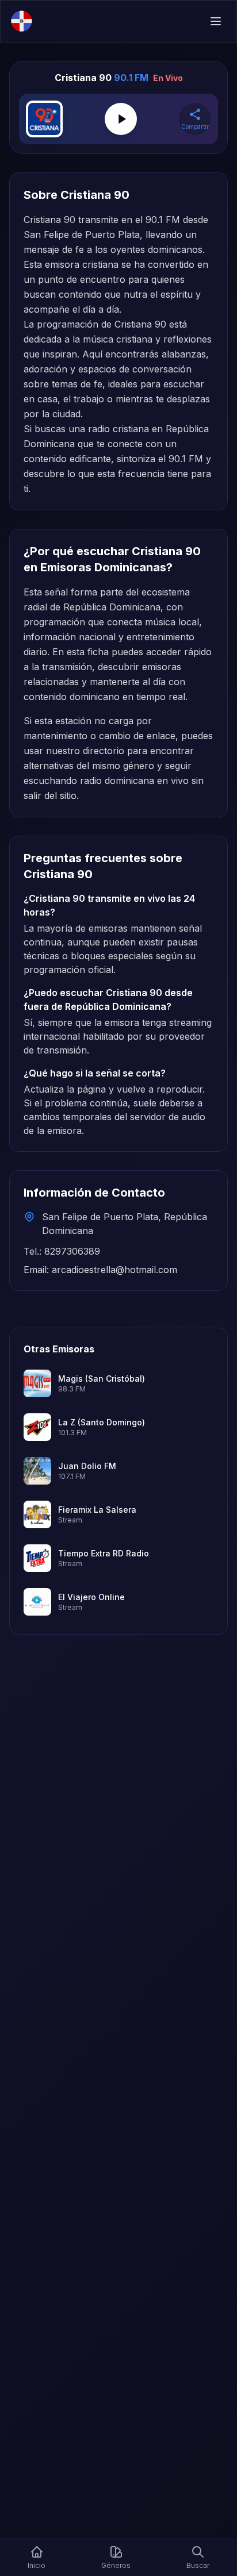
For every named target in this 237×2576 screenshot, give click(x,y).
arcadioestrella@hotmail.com (114, 1270)
